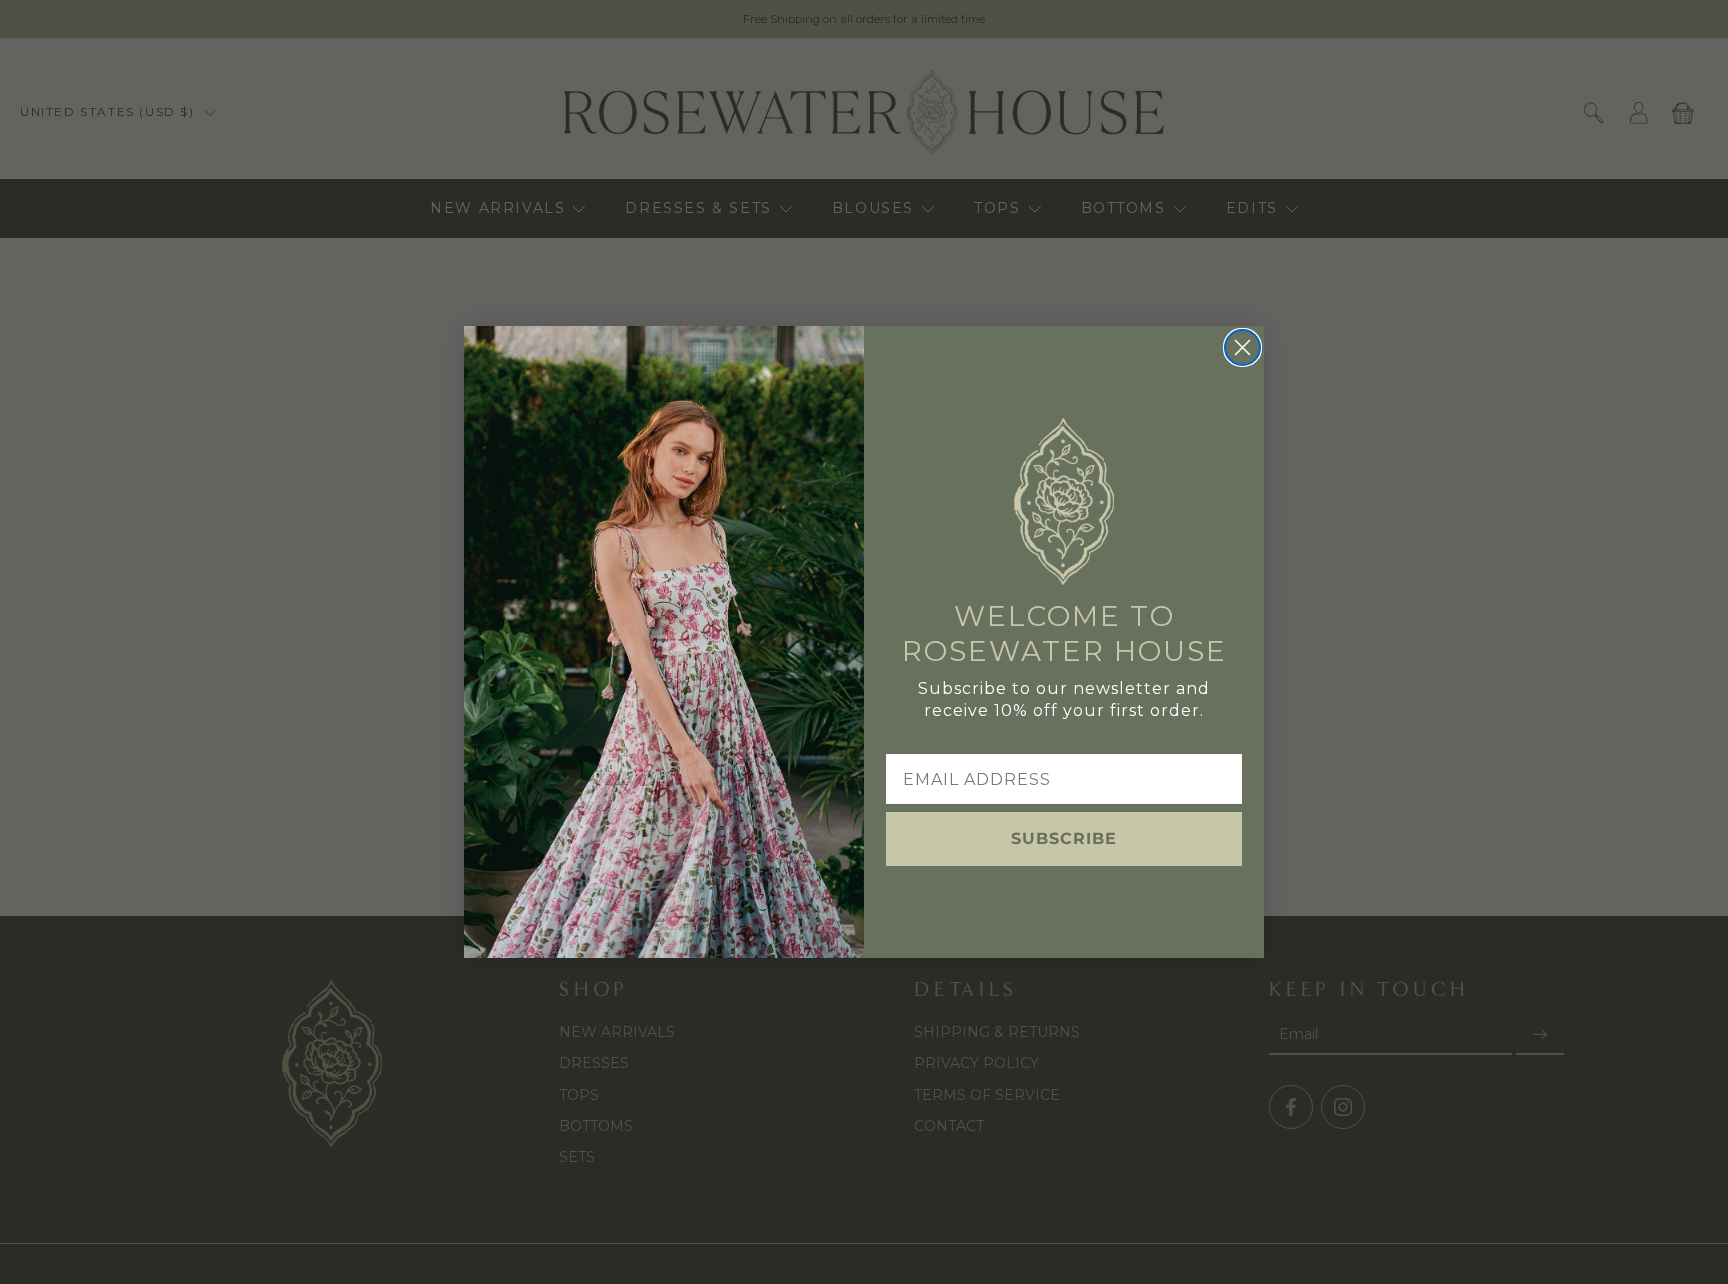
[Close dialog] (1242, 347)
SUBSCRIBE (1064, 838)
